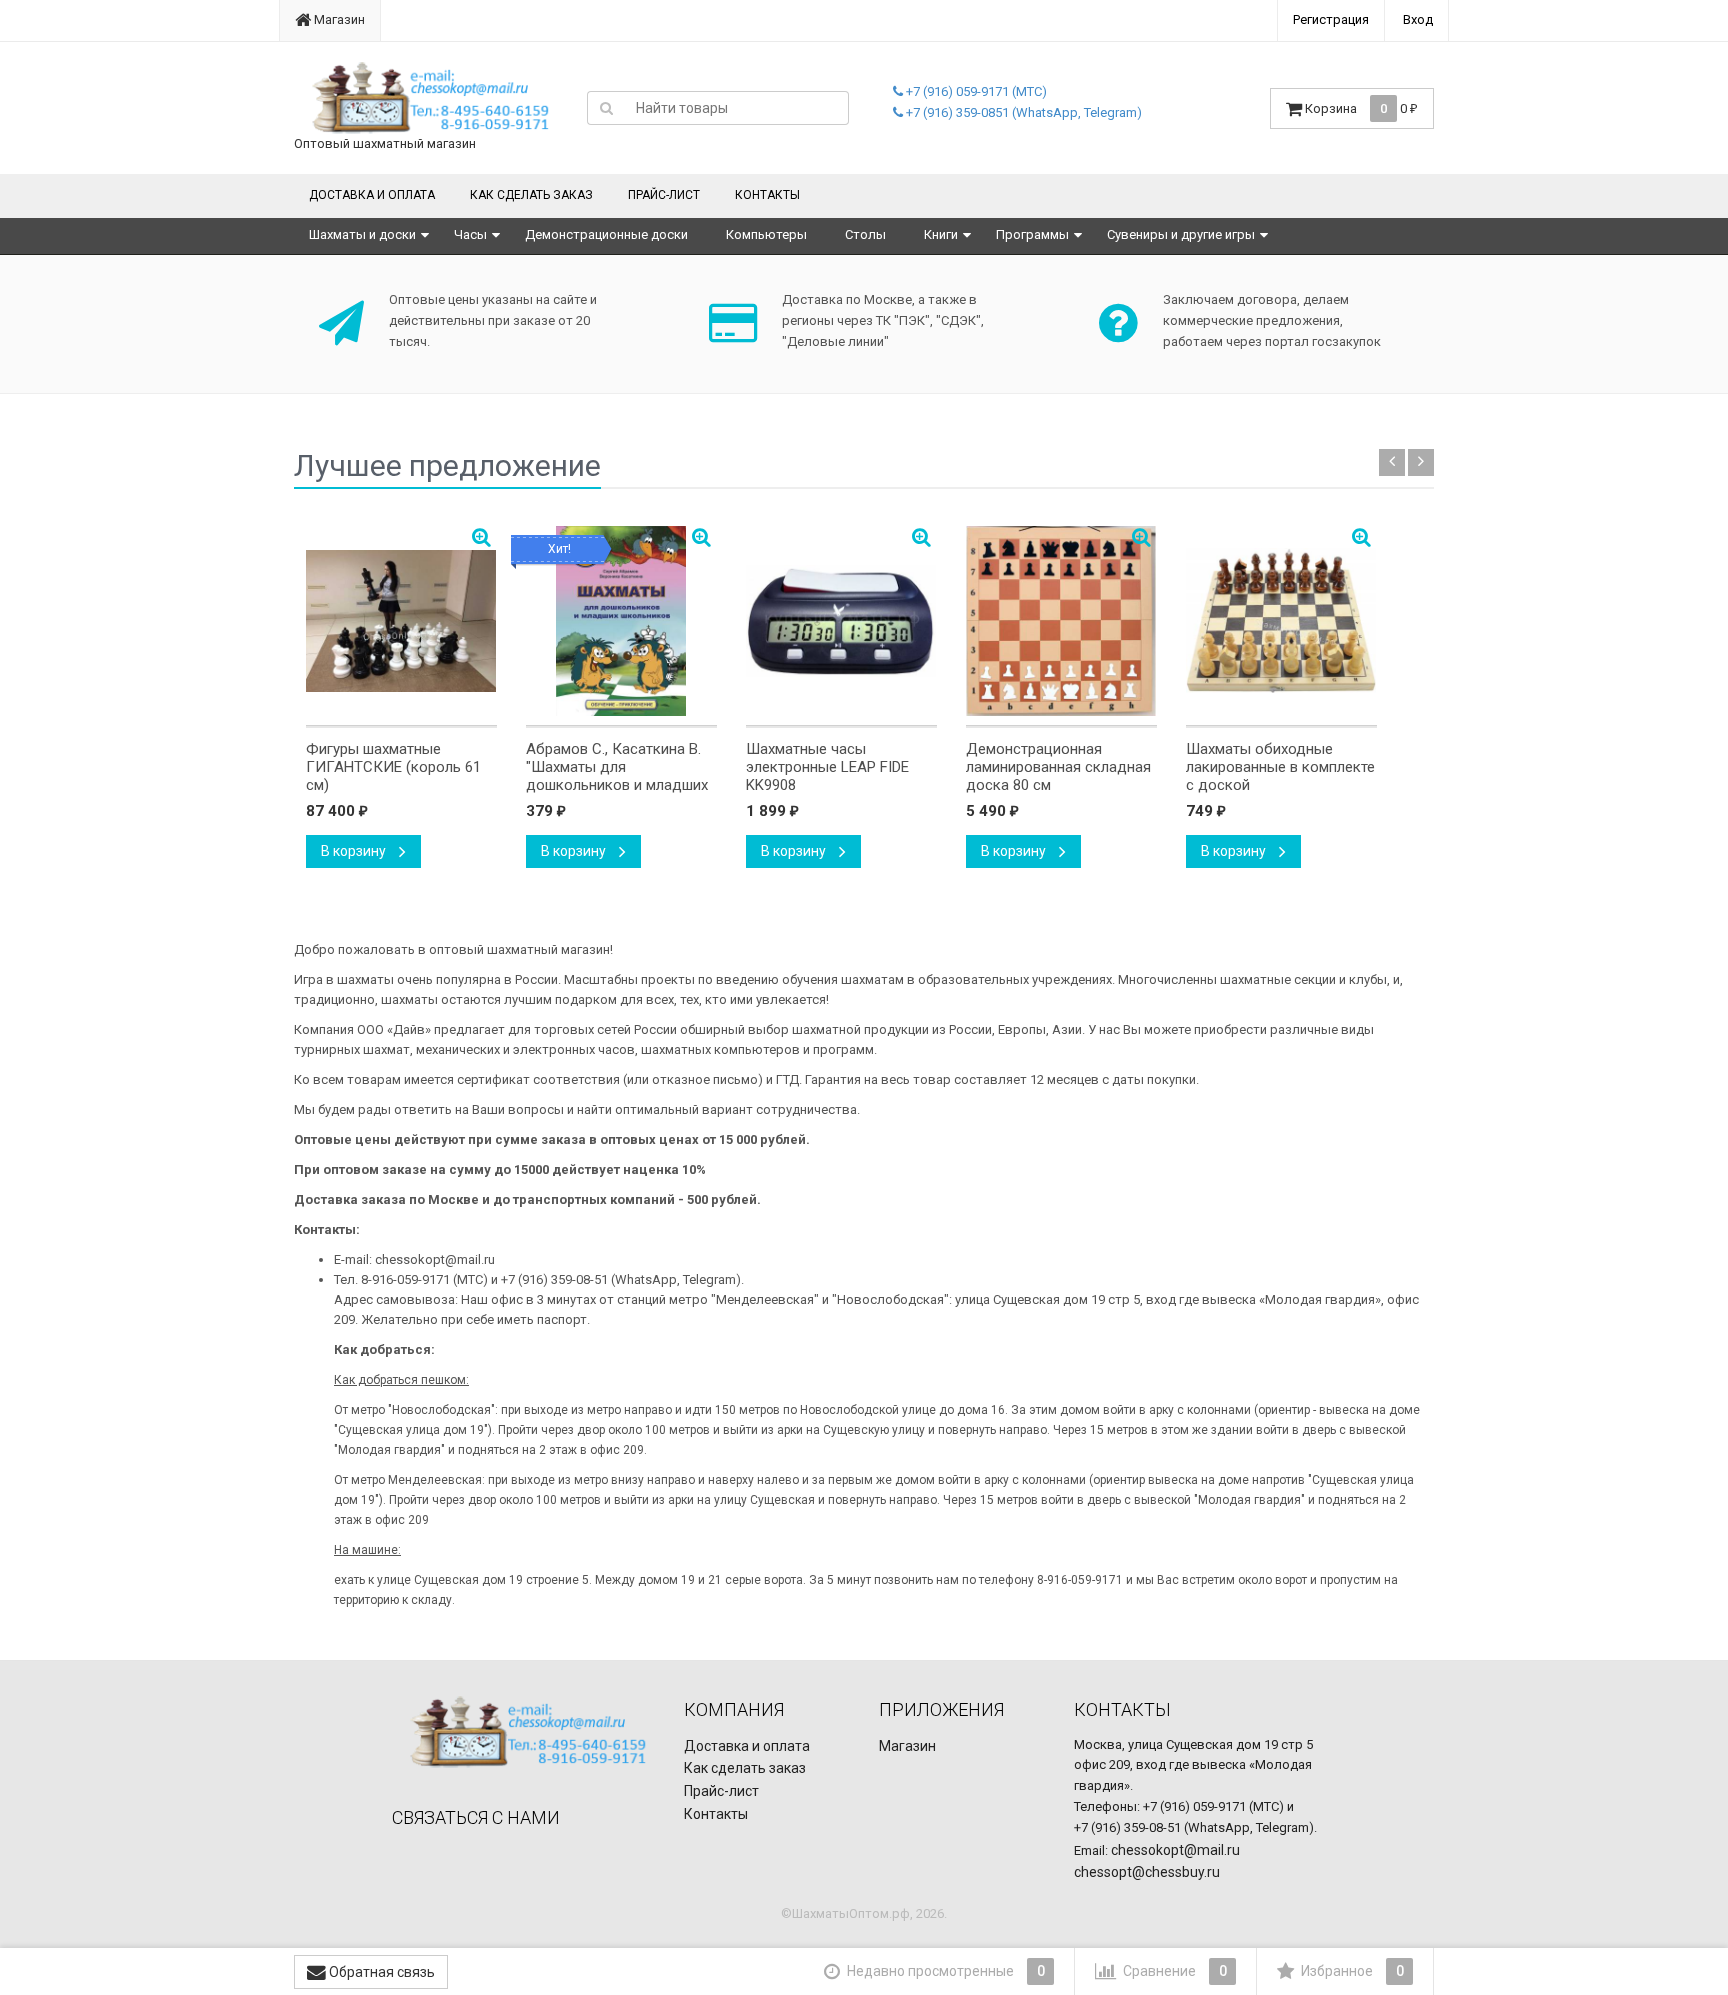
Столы (865, 234)
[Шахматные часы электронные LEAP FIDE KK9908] (841, 621)
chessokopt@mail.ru (1175, 1850)
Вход (1418, 19)
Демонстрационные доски (606, 234)
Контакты (767, 195)
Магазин (338, 19)
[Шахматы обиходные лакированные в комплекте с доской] (1281, 621)
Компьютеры (766, 234)
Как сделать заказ (531, 195)
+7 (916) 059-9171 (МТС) (975, 91)
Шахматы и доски (362, 234)
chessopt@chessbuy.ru (1147, 1872)
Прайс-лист (664, 195)
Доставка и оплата (372, 195)
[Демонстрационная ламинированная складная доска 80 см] (1061, 621)
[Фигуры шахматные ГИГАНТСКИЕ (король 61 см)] (401, 621)
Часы (470, 234)
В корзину (355, 851)
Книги (941, 234)
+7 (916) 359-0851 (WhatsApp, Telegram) (1022, 112)
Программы (1032, 234)
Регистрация (1331, 19)
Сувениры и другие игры (1181, 234)
